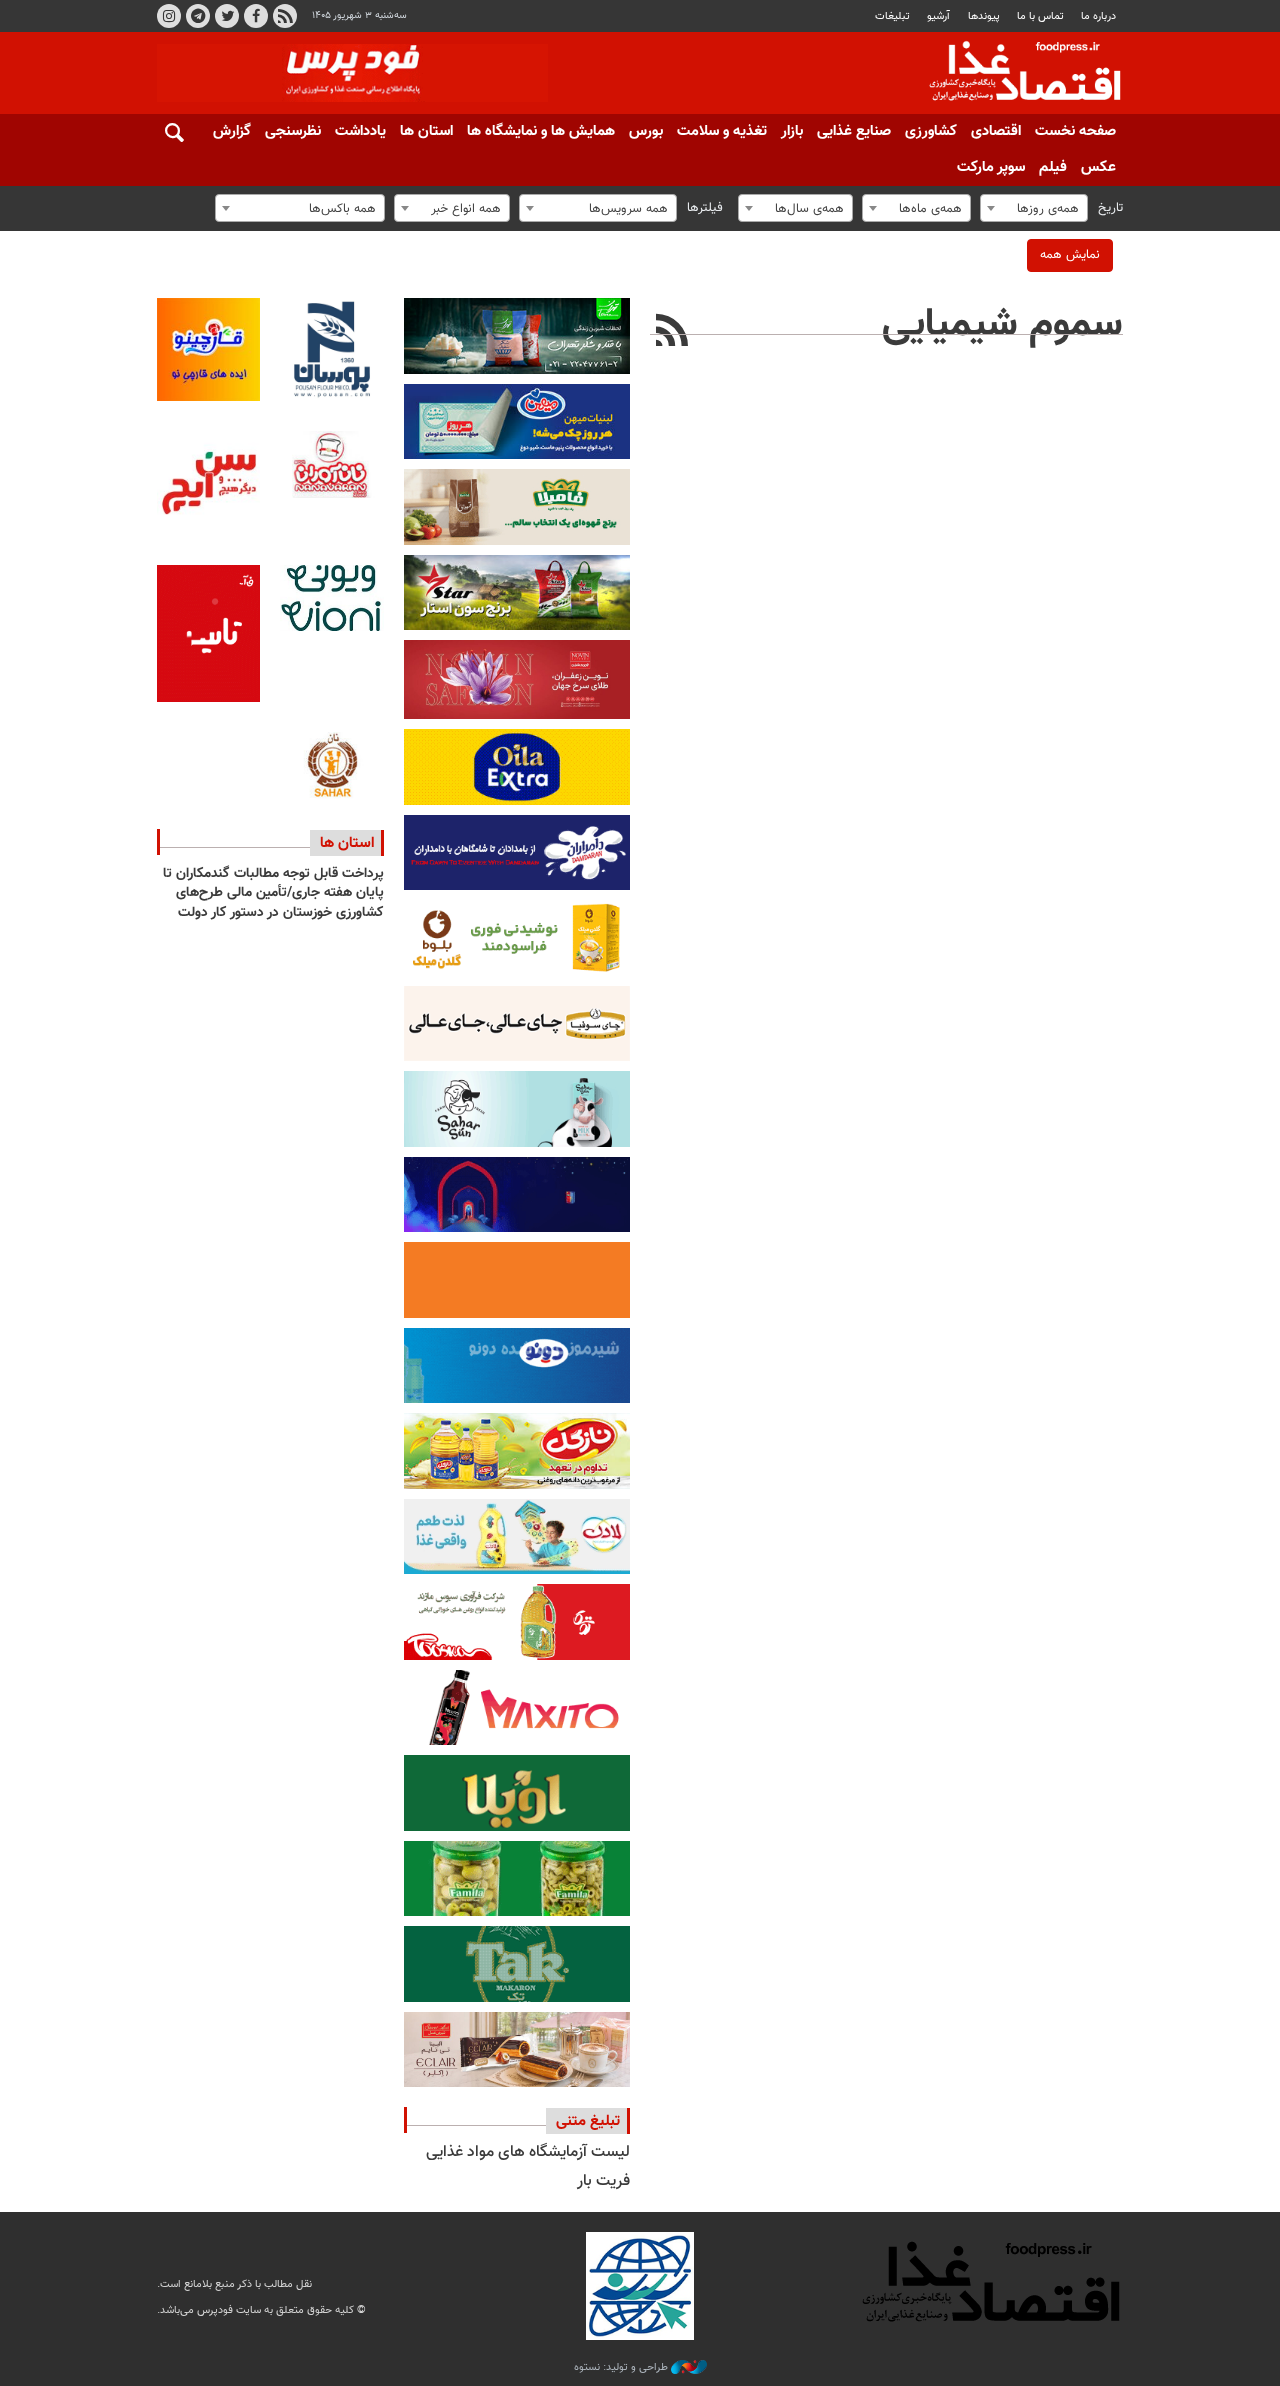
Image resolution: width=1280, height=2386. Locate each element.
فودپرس (1013, 74)
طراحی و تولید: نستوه (622, 2368)
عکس (1098, 167)
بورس (646, 131)
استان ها (426, 131)
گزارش (232, 131)
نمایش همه (1070, 255)
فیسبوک (256, 16)
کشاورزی (931, 131)
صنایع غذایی (854, 131)
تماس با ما (1040, 16)
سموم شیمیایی (1002, 325)
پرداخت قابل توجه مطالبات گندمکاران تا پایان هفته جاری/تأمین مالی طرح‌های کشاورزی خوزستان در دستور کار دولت (273, 893)
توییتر (227, 16)
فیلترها (705, 208)
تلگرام (198, 16)
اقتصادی (996, 131)
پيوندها (984, 16)
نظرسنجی (293, 131)
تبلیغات (892, 16)
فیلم (1053, 167)
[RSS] (672, 333)
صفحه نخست (1075, 131)
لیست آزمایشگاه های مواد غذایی (528, 2152)
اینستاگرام (169, 16)
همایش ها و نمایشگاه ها (541, 131)
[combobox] (1034, 208)
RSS (285, 16)
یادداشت (360, 131)
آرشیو (938, 16)
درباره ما (1098, 16)
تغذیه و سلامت (722, 131)
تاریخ (1110, 208)
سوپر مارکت (991, 167)
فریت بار (603, 2181)
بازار (792, 131)
